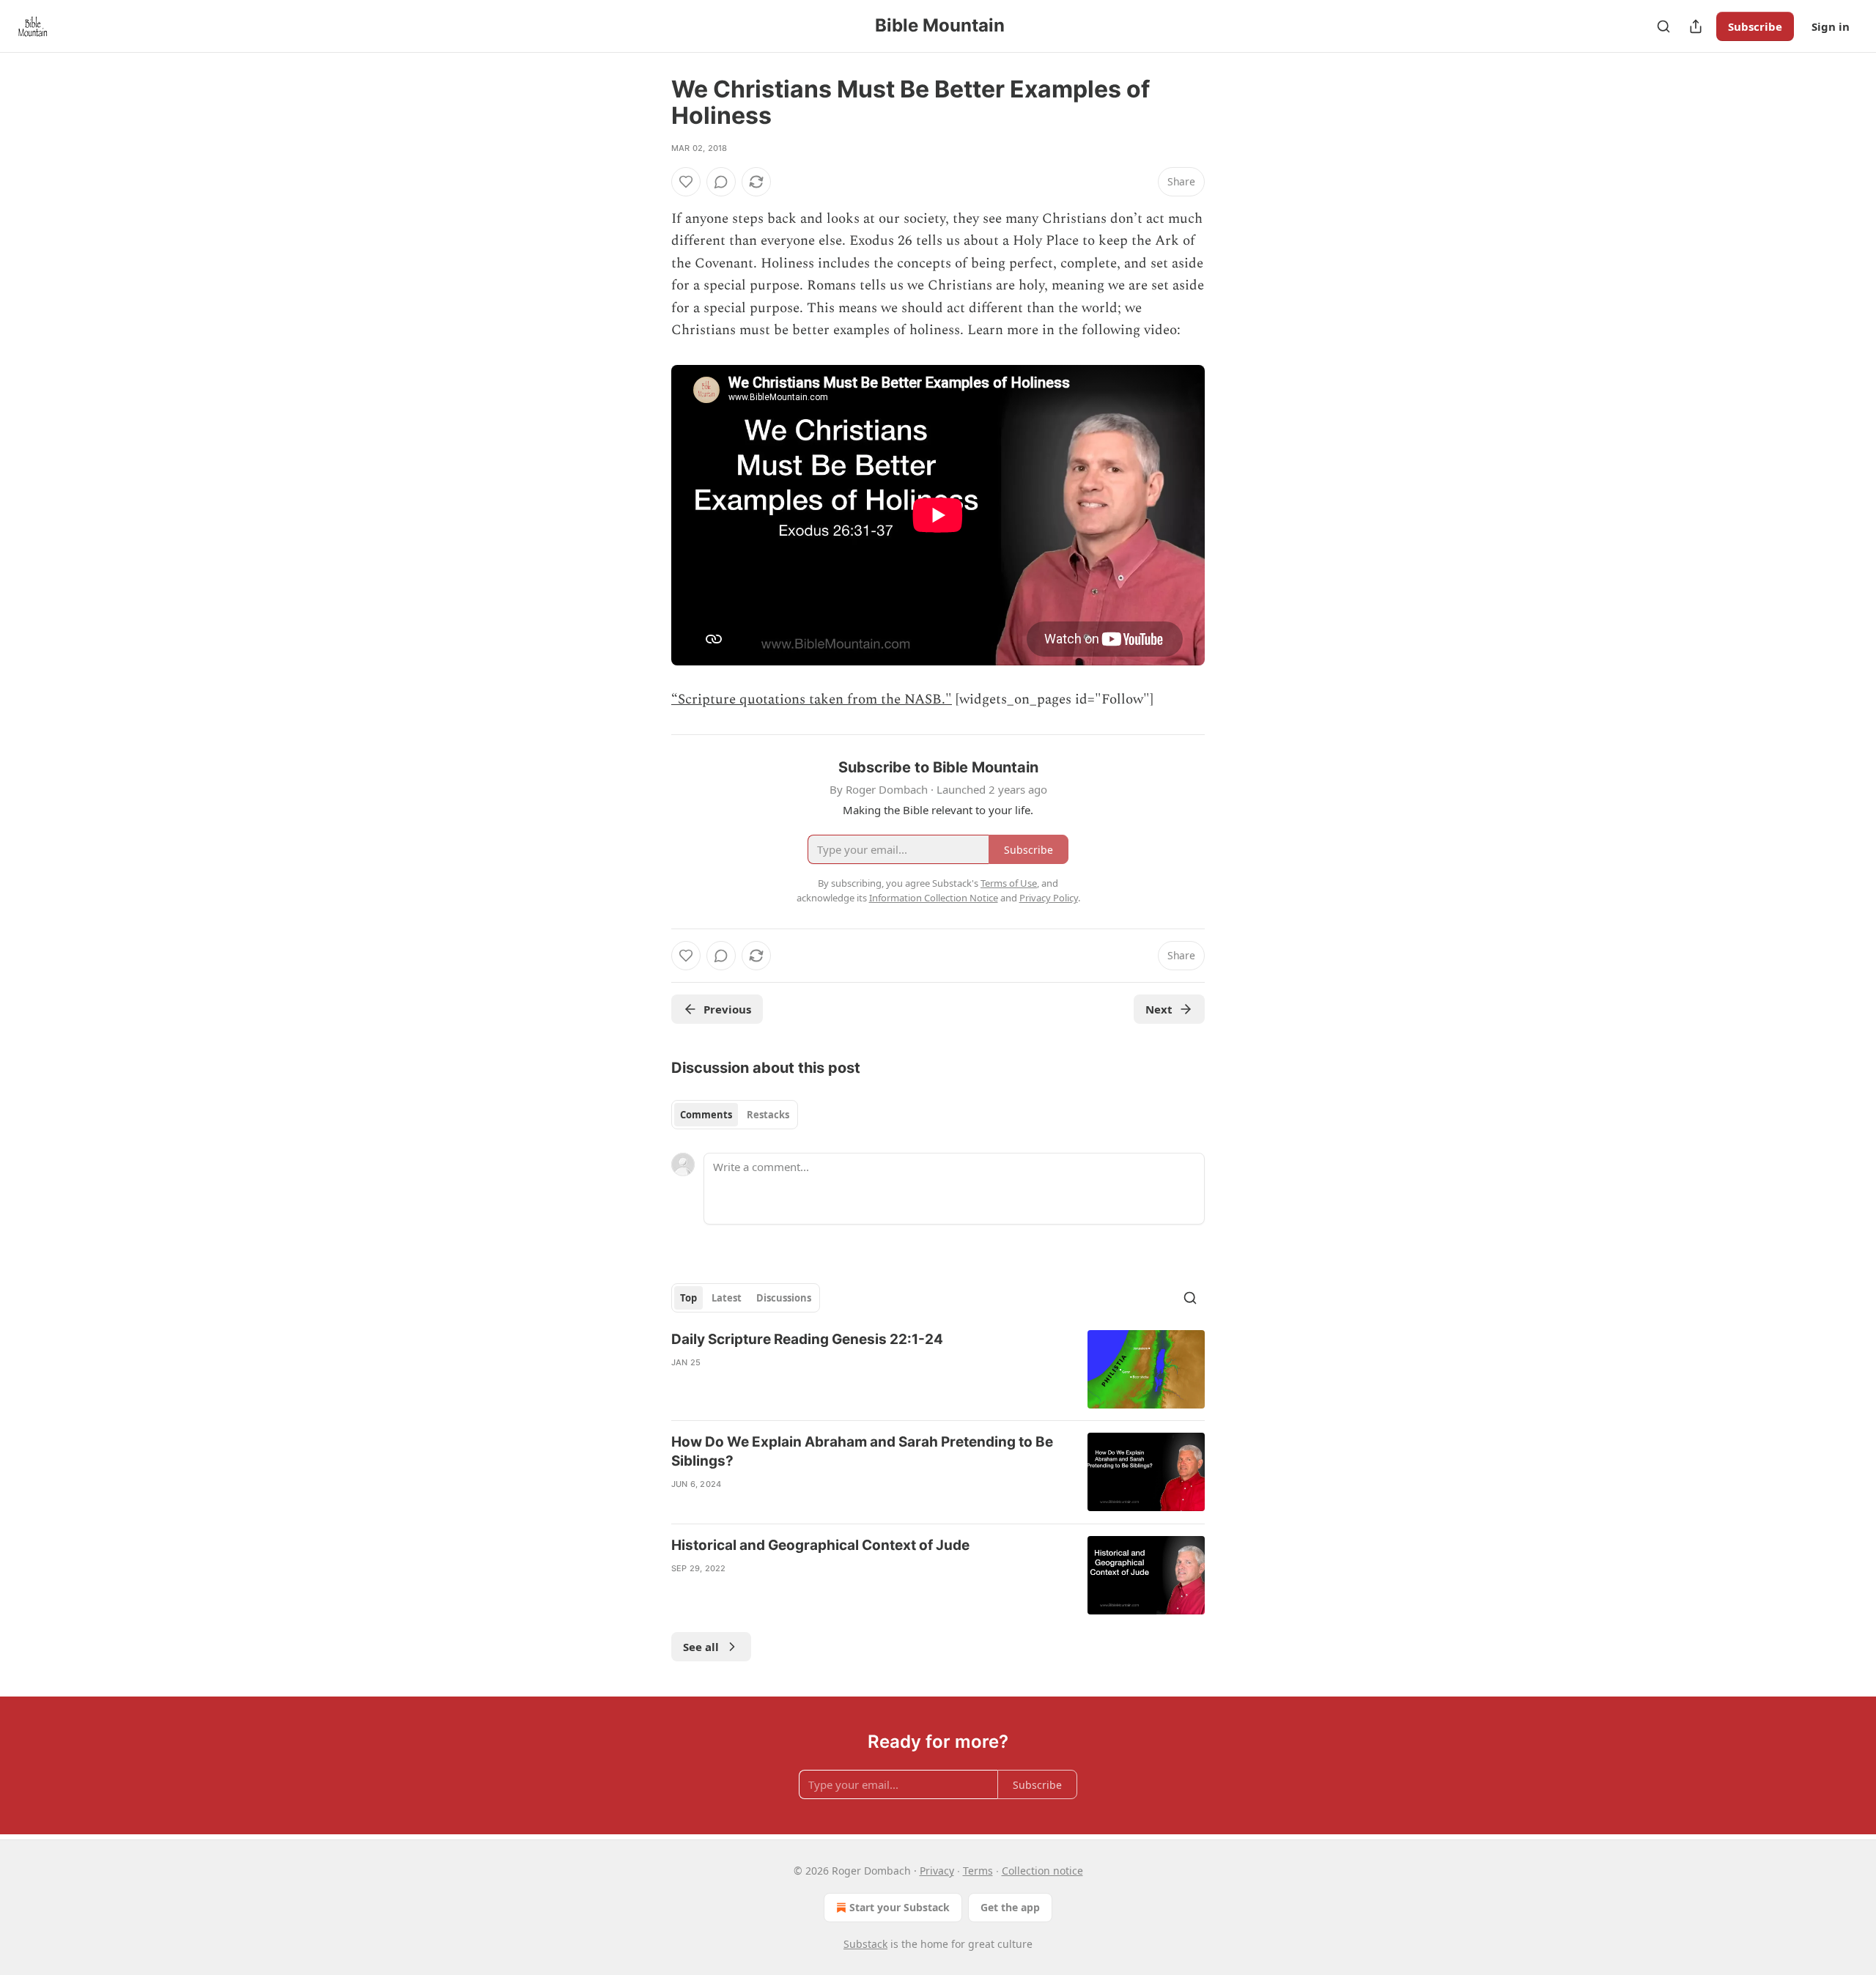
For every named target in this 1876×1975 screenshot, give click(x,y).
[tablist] (735, 1115)
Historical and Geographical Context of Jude (820, 1545)
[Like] (686, 182)
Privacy (937, 1871)
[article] (938, 1369)
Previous (727, 1009)
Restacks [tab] (768, 1115)
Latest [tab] (727, 1298)
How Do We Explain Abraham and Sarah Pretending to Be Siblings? (862, 1451)
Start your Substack (900, 1907)
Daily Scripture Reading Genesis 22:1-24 (807, 1339)
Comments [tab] (706, 1115)
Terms (978, 1871)
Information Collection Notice (934, 898)
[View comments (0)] (721, 182)
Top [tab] (688, 1298)
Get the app (1010, 1907)
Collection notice (1042, 1871)
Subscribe (1755, 26)
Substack (865, 1944)
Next (1159, 1009)
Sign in (1831, 26)
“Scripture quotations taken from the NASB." (812, 699)
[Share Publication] (1696, 26)
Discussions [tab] (784, 1298)
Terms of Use (1009, 883)
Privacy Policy (1049, 898)
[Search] (1663, 26)
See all (701, 1647)
